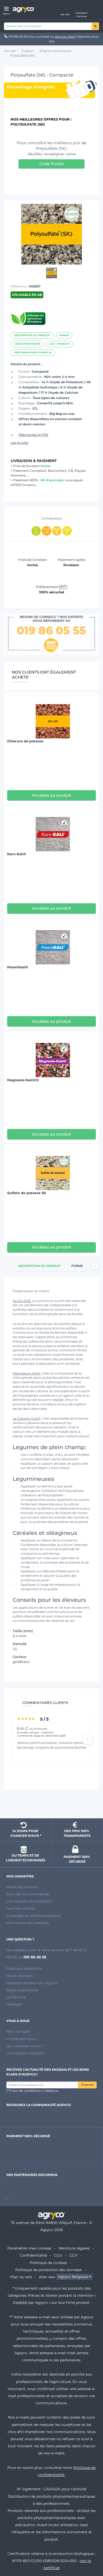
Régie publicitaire (22, 1990)
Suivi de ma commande (28, 1894)
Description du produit (32, 335)
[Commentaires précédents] (15, 1739)
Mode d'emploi (20, 1976)
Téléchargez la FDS (33, 435)
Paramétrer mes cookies (29, 2248)
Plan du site (21, 2277)
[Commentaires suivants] (88, 1739)
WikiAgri (14, 2004)
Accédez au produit (51, 795)
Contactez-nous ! (22, 2039)
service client (65, 37)
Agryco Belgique (73, 2277)
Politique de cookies (48, 2263)
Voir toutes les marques (28, 1923)
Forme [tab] (77, 1266)
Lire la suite (19, 443)
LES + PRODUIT (60, 344)
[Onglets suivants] (95, 1266)
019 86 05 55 (18, 37)
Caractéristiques (27, 344)
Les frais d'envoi (21, 1908)
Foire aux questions (24, 1968)
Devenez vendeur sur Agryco (32, 1983)
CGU (58, 2255)
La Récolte (16, 1997)
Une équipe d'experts (25, 2053)
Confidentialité (33, 2255)
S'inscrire (87, 2085)
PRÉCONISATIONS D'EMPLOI (33, 352)
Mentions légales (74, 2248)
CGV (73, 2255)
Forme (64, 335)
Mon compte (18, 2031)
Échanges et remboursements (34, 1916)
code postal (51, 164)
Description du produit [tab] (39, 1266)
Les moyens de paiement (29, 1901)
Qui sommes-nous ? (25, 2046)
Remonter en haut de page (51, 1805)
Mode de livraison (22, 1887)
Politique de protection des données (49, 2270)
